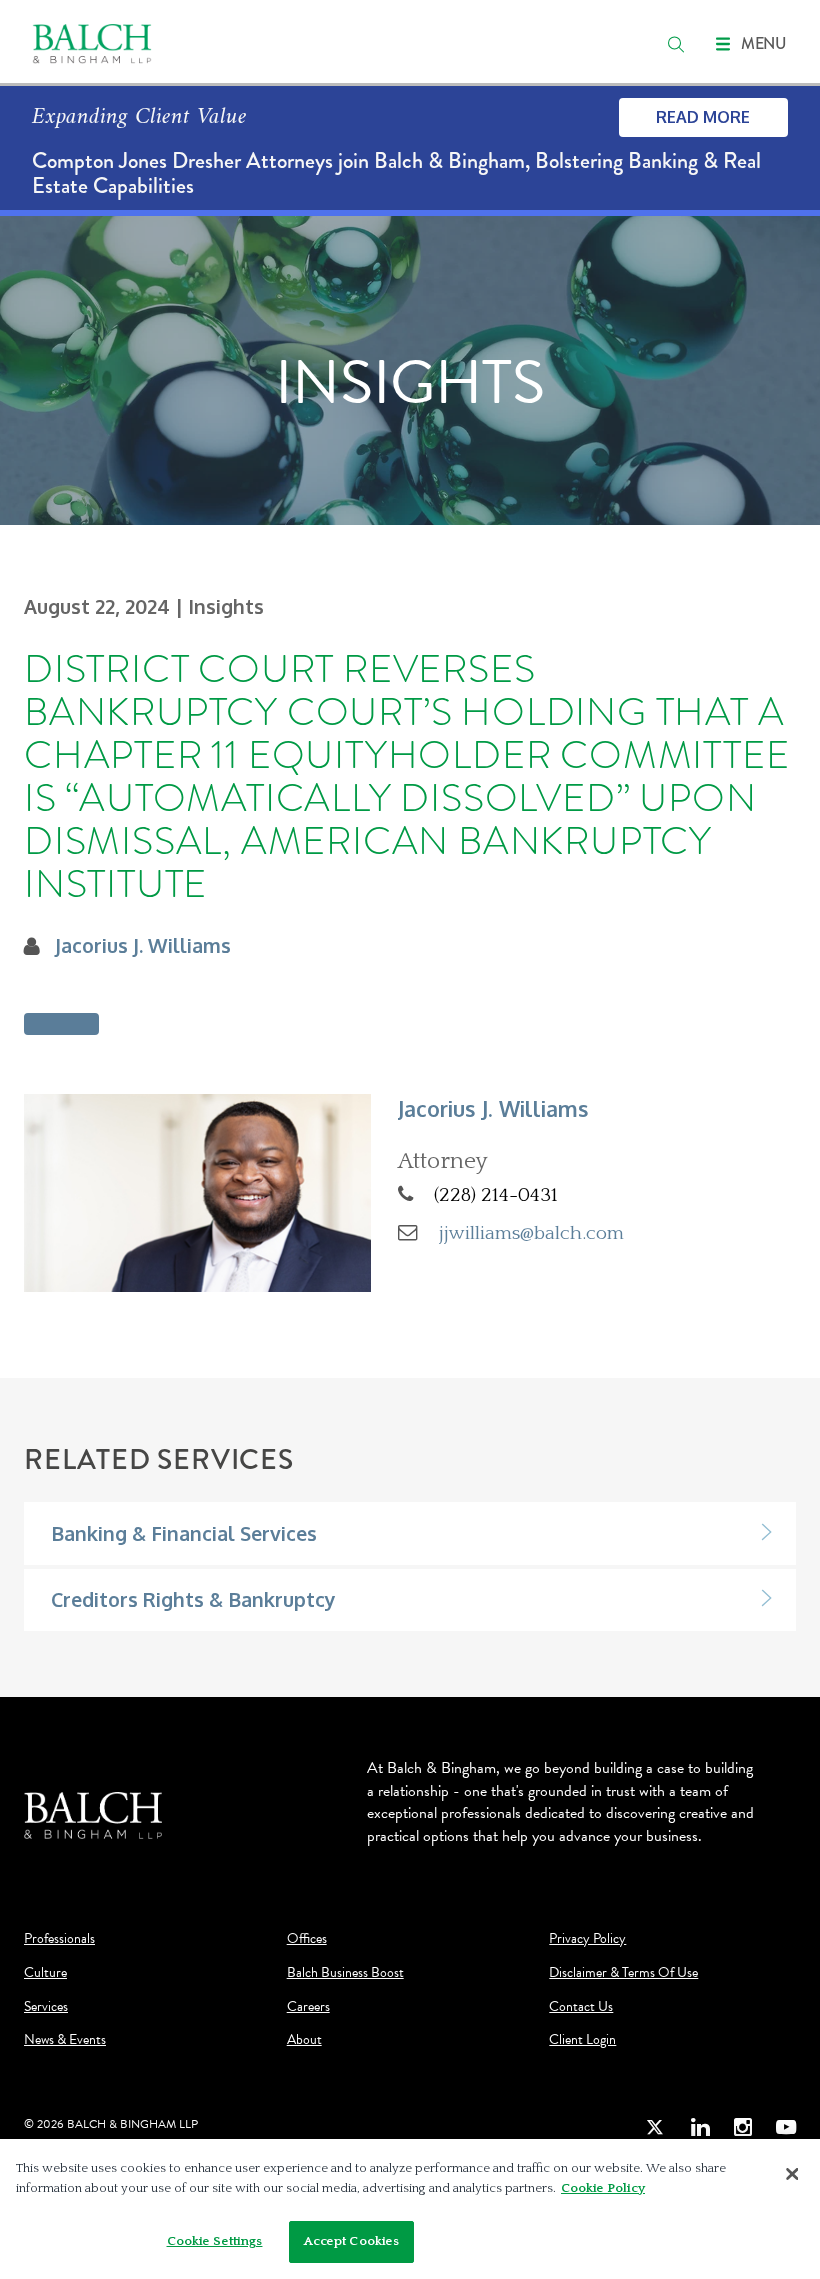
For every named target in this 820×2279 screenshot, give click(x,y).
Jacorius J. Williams (143, 945)
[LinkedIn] (700, 2127)
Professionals (59, 1939)
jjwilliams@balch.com (531, 1233)
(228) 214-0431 (496, 1195)
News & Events (65, 2040)
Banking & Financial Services (184, 1533)
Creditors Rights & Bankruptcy (193, 1599)
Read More (703, 117)
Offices (307, 1939)
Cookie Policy (603, 2188)
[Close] (792, 2174)
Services (46, 2007)
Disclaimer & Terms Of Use (623, 1973)
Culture (45, 1973)
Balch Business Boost (345, 1973)
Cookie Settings (215, 2241)
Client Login (582, 2040)
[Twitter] (656, 2127)
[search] (676, 44)
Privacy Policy (587, 1939)
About (304, 2040)
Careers (308, 2007)
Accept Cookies (352, 2241)
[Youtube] (786, 2127)
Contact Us (581, 2007)
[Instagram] (743, 2127)
